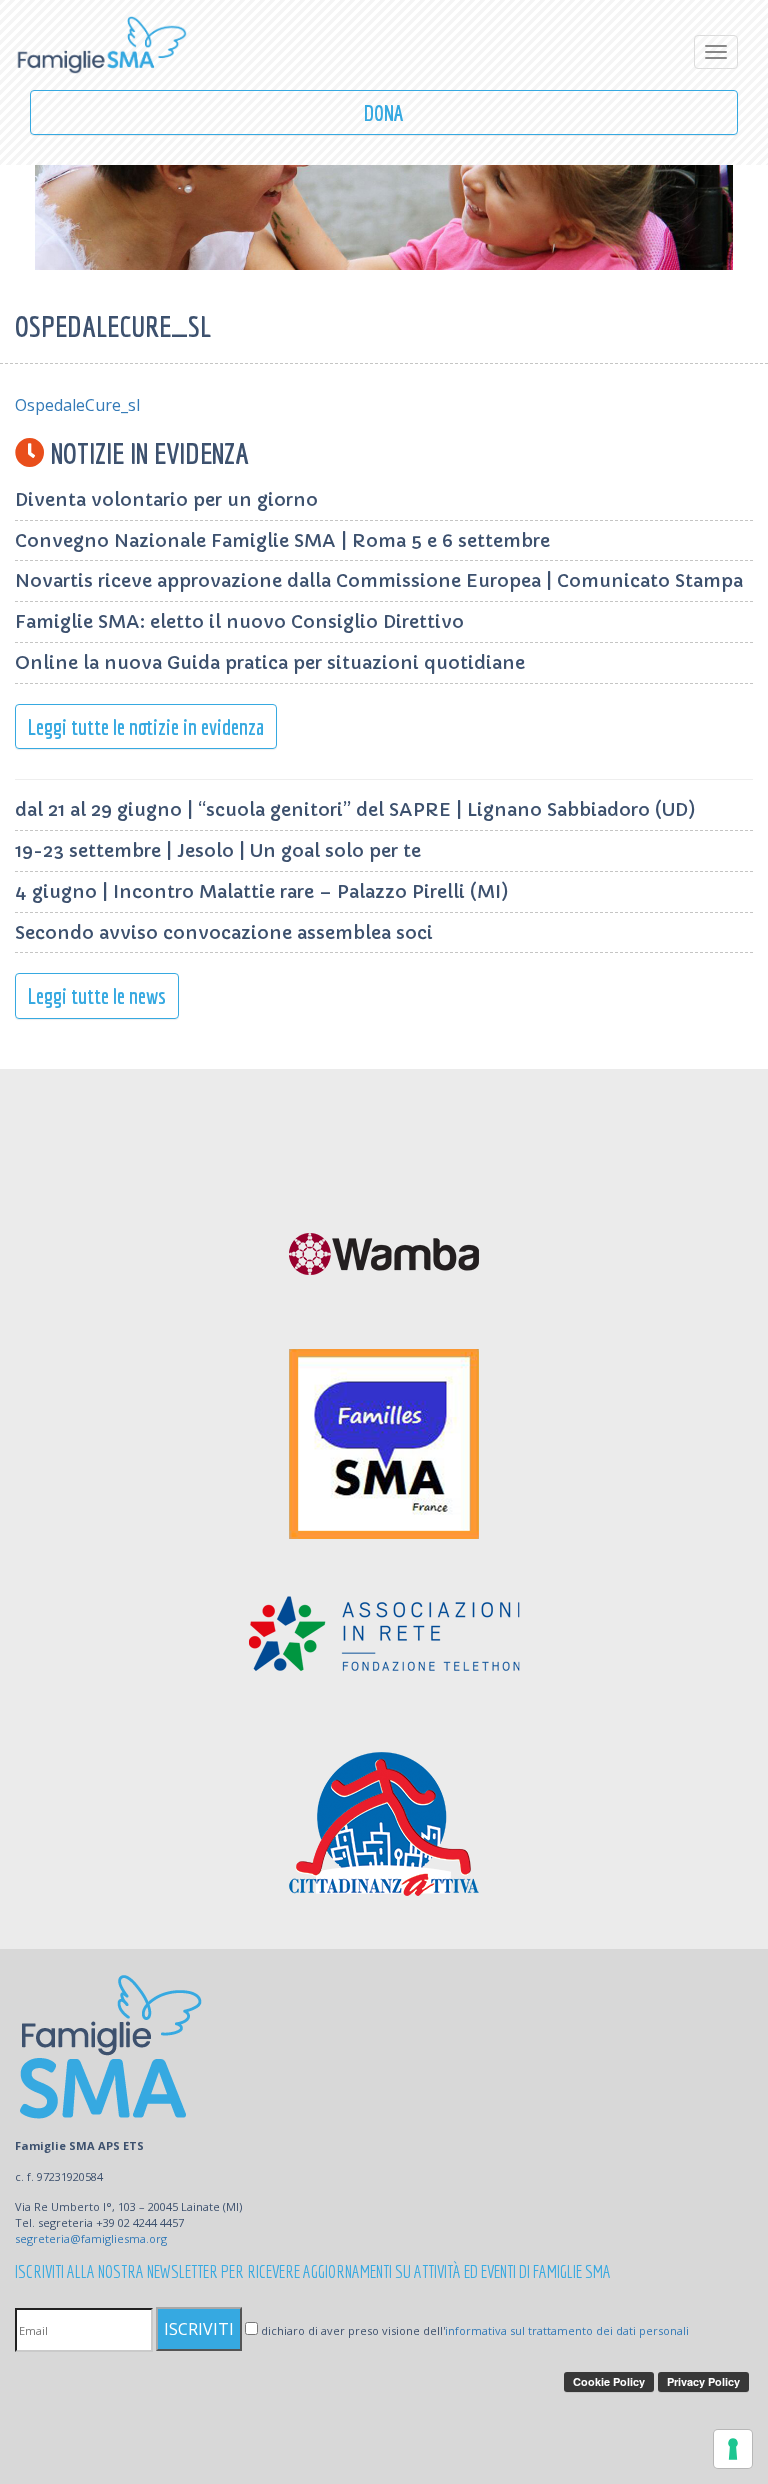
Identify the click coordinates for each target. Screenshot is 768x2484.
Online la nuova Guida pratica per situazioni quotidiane (270, 662)
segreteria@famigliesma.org (91, 2238)
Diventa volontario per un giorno (166, 499)
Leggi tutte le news (97, 995)
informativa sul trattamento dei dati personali (567, 2330)
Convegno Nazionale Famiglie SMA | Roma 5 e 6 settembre (282, 540)
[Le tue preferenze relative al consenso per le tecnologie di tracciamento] (733, 2449)
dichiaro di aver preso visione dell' (473, 2330)
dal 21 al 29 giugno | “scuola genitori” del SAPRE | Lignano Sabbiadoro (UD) (355, 809)
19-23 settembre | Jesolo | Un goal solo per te (218, 850)
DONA (384, 112)
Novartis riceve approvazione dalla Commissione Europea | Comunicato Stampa (379, 580)
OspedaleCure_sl (77, 405)
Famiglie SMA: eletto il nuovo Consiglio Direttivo (239, 621)
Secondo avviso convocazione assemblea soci (224, 932)
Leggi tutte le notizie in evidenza (146, 726)
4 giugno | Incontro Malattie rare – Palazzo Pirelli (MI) (262, 891)
